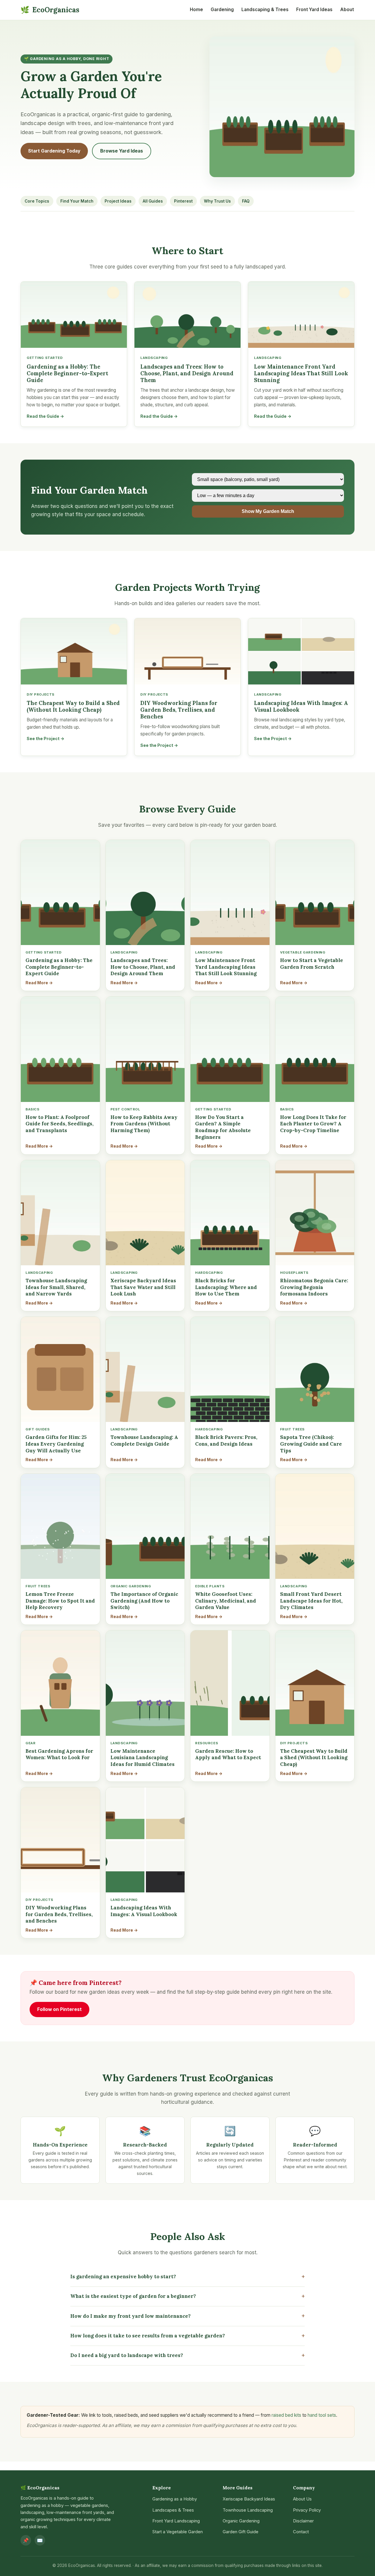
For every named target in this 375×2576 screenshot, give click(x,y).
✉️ (40, 2540)
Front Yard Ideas (314, 10)
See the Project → (46, 738)
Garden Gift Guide (241, 2532)
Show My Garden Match (268, 511)
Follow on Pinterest (59, 2009)
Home (196, 10)
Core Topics (37, 201)
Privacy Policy (307, 2510)
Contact (301, 2532)
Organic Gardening (241, 2521)
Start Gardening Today (54, 151)
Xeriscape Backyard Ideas (249, 2499)
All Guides (153, 201)
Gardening (222, 10)
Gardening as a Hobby (175, 2499)
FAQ (246, 201)
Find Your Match (77, 201)
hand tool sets (322, 2415)
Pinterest (183, 201)
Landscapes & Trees (173, 2510)
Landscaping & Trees (265, 10)
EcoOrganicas (50, 10)
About (347, 10)
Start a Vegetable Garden (178, 2532)
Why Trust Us (217, 201)
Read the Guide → (45, 416)
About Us (302, 2499)
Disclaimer (303, 2521)
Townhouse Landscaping (248, 2510)
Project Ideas (118, 201)
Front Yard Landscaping (176, 2521)
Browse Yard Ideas (122, 151)
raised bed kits (286, 2415)
